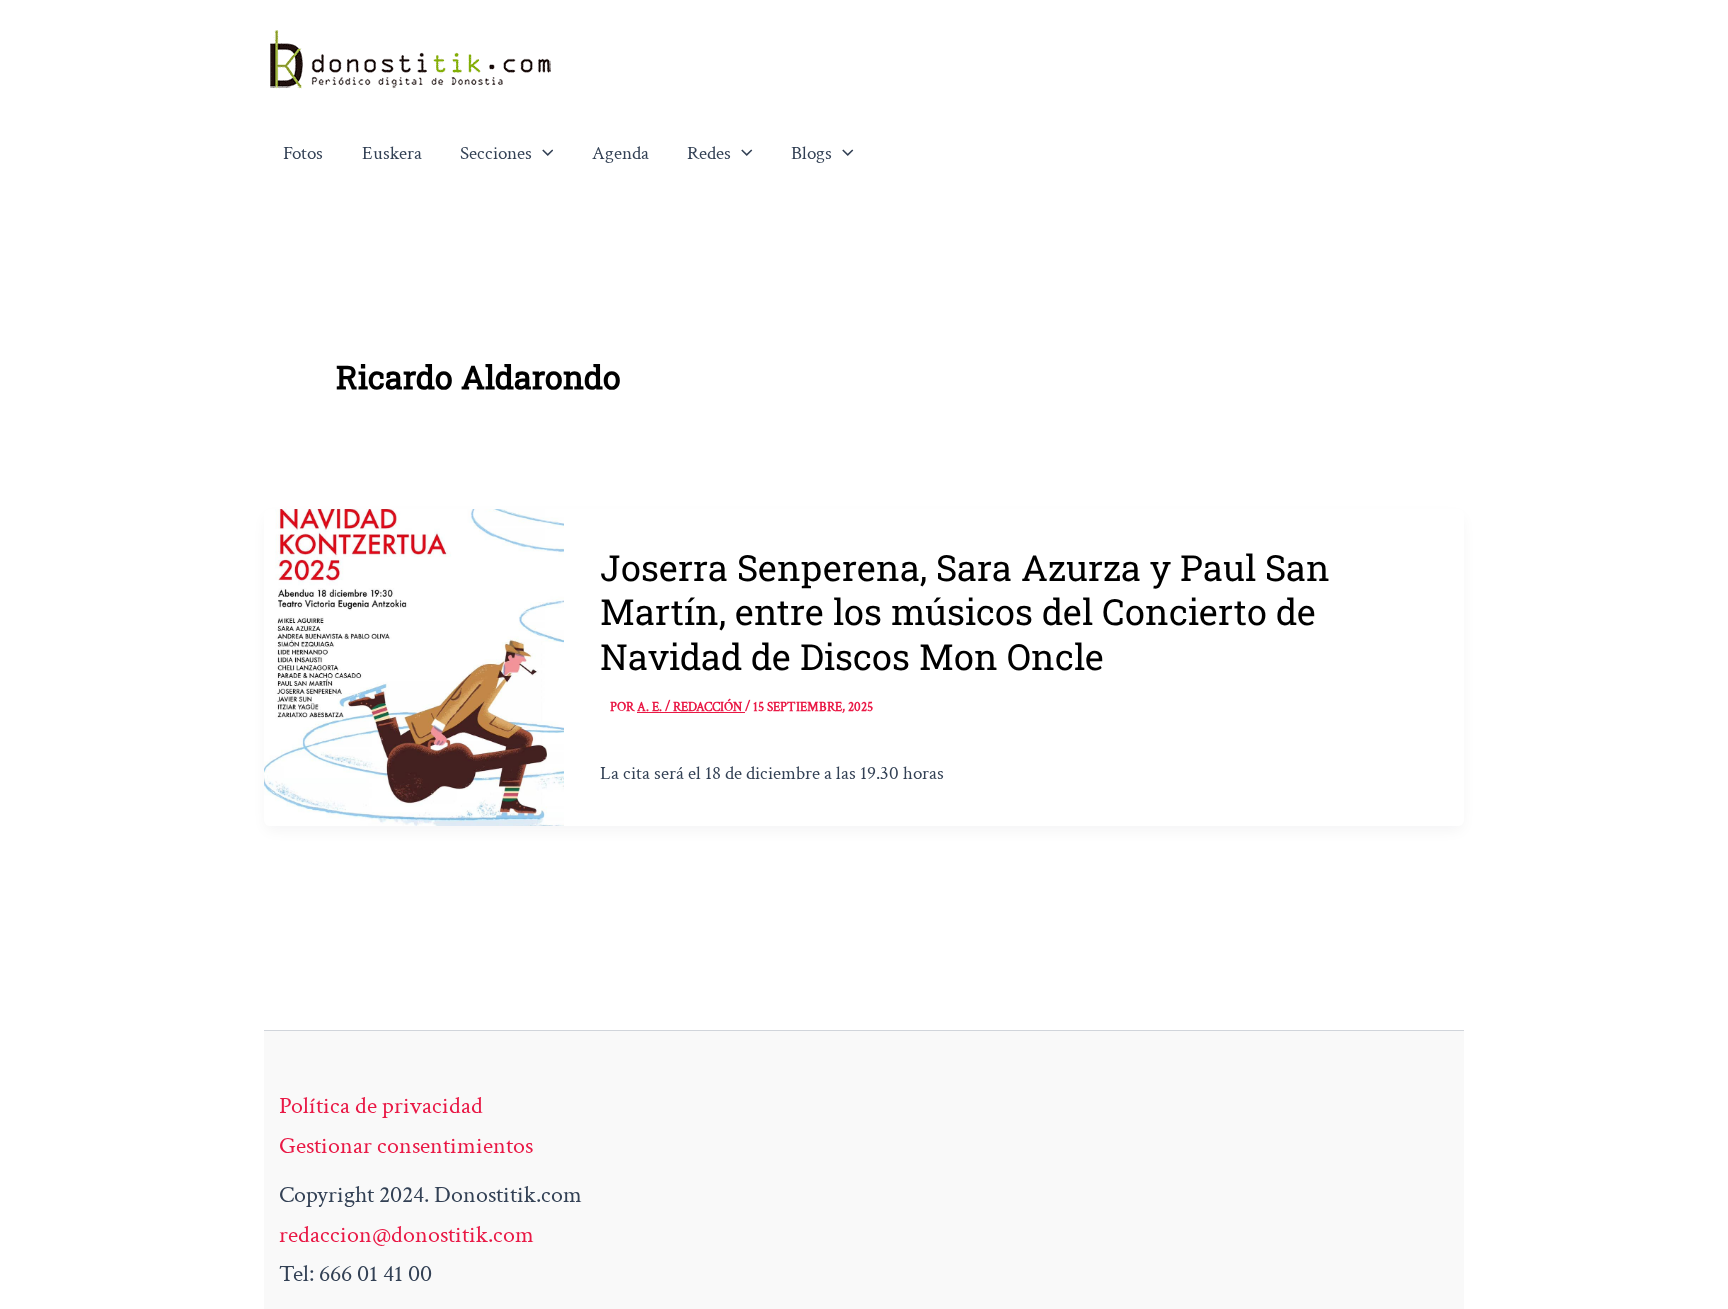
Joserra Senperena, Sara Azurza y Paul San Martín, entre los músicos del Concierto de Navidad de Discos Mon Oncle (965, 611)
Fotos (303, 153)
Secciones (496, 153)
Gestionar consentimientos (406, 1145)
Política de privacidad (381, 1105)
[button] (543, 154)
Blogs (811, 153)
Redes (709, 153)
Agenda (620, 153)
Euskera (392, 153)
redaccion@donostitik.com (406, 1234)
